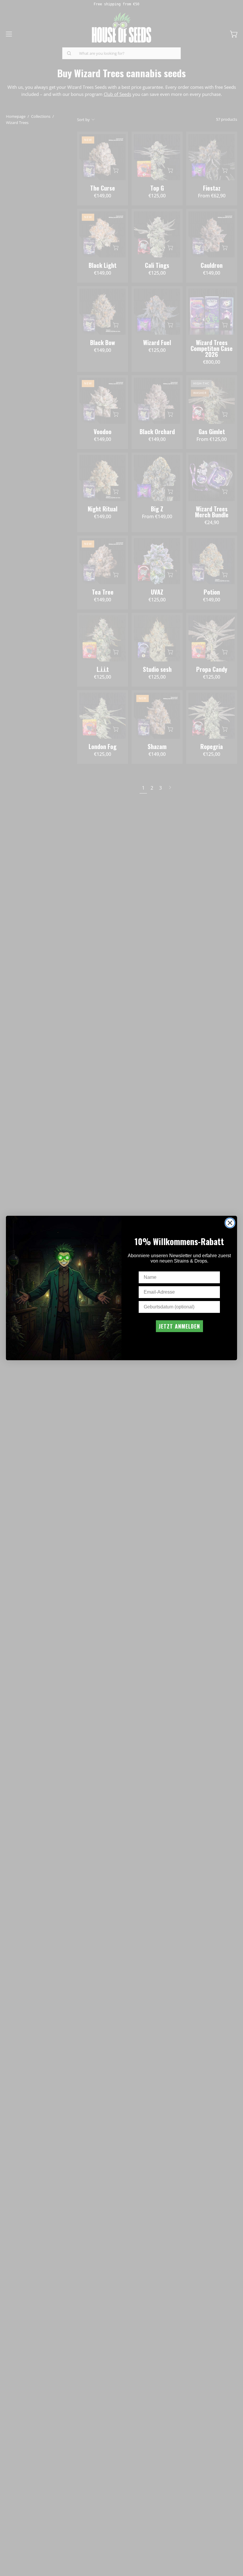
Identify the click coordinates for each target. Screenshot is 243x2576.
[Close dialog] (230, 1223)
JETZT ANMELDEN (179, 1326)
